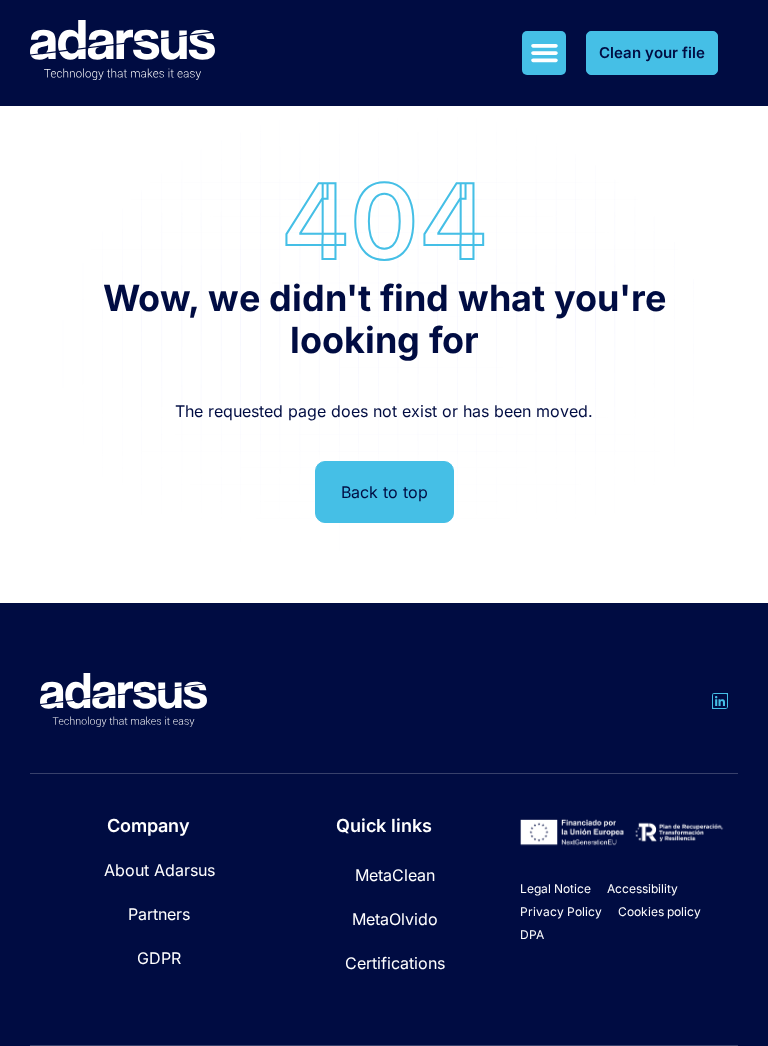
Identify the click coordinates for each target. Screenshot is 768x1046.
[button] (544, 53)
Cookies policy (659, 911)
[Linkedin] (720, 701)
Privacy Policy (561, 911)
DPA (532, 934)
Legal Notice (555, 888)
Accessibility (642, 888)
